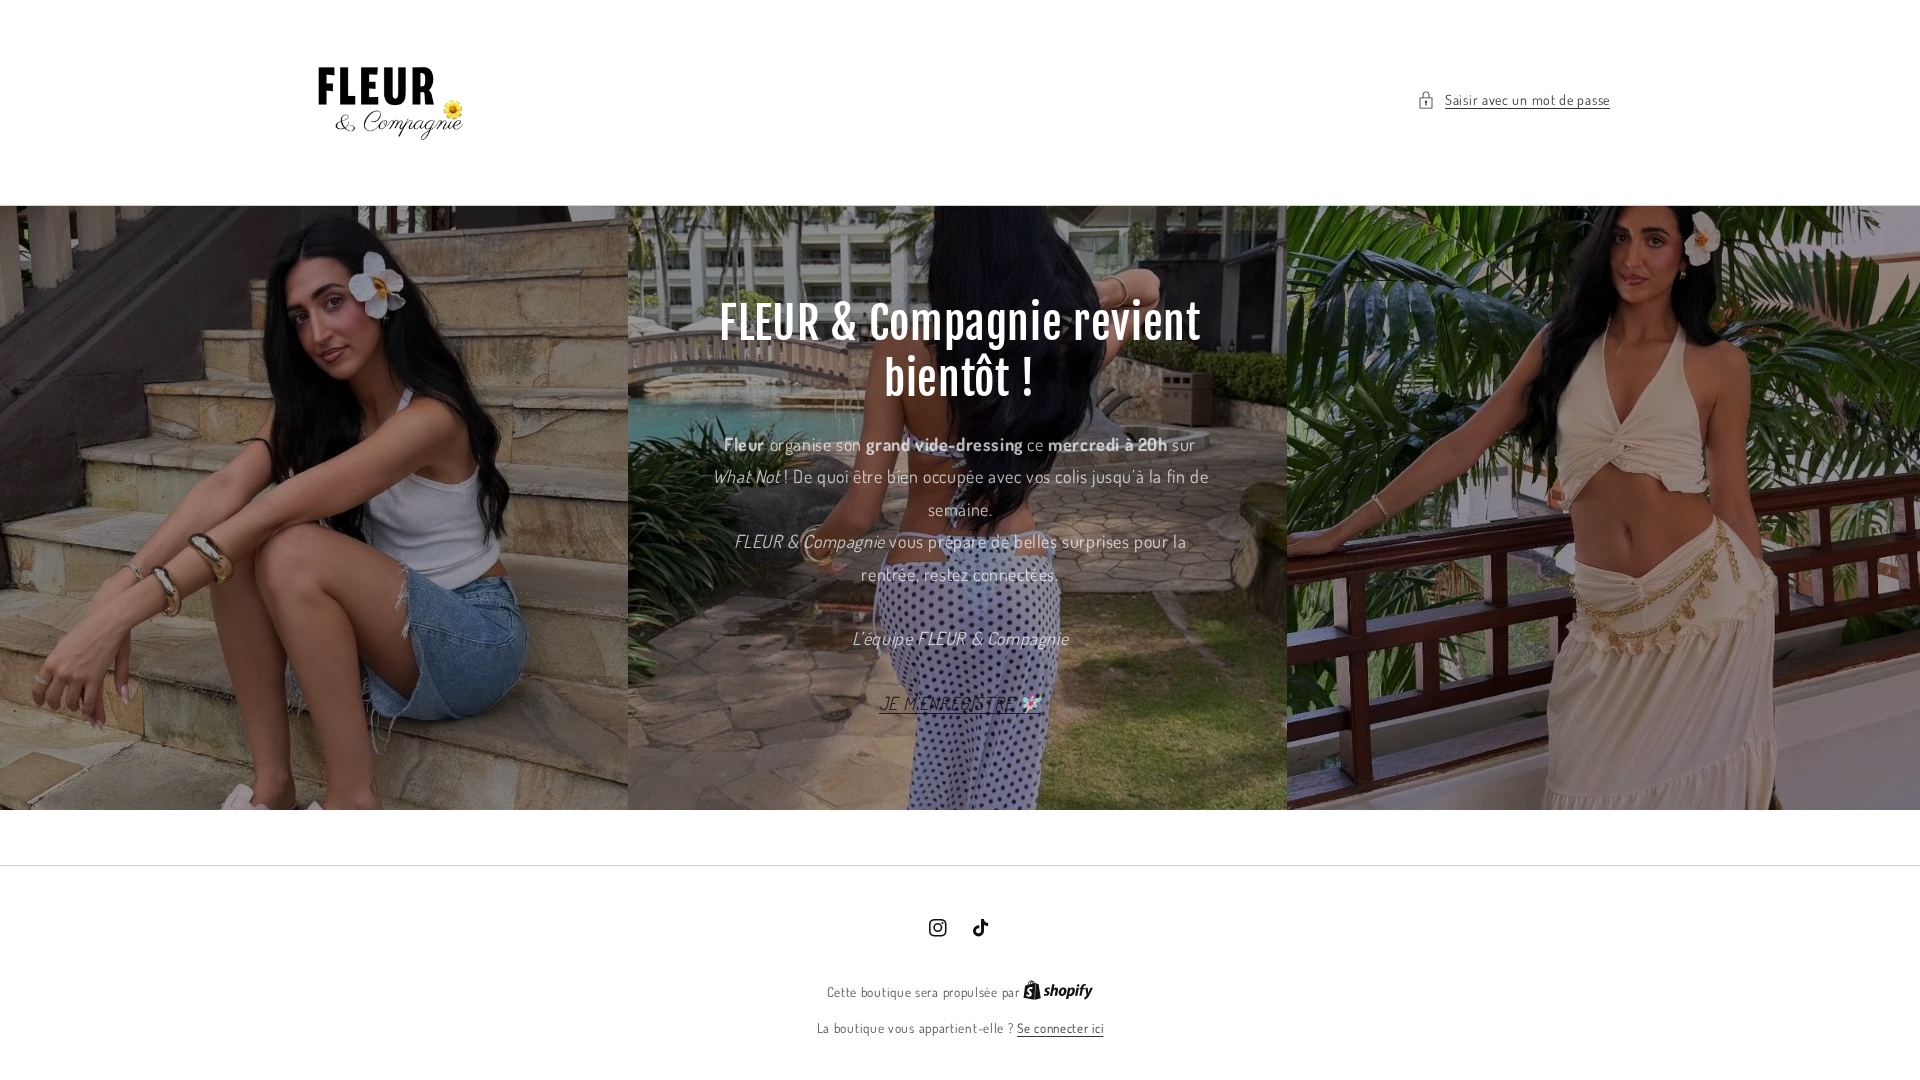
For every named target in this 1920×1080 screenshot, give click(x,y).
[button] (1513, 99)
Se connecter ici (1060, 1028)
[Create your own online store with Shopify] (1058, 992)
